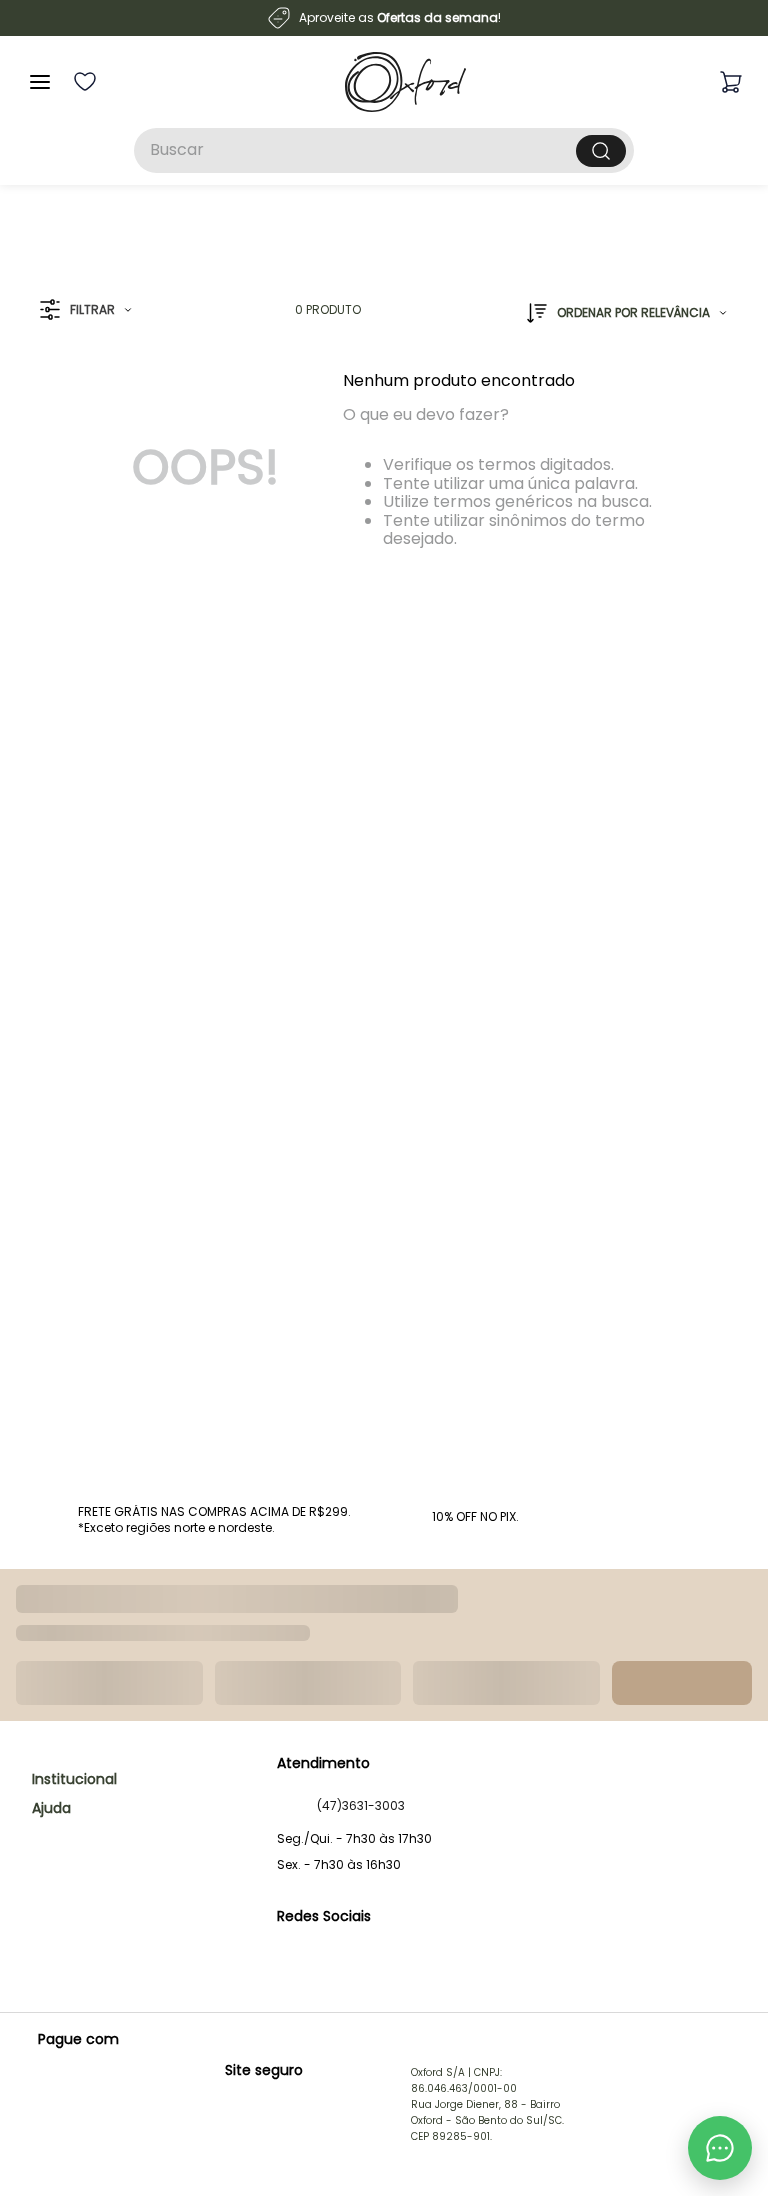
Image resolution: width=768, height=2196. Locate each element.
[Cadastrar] (698, 1663)
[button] (85, 310)
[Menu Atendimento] (720, 2148)
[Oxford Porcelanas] (405, 82)
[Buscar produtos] (601, 151)
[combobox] (384, 150)
